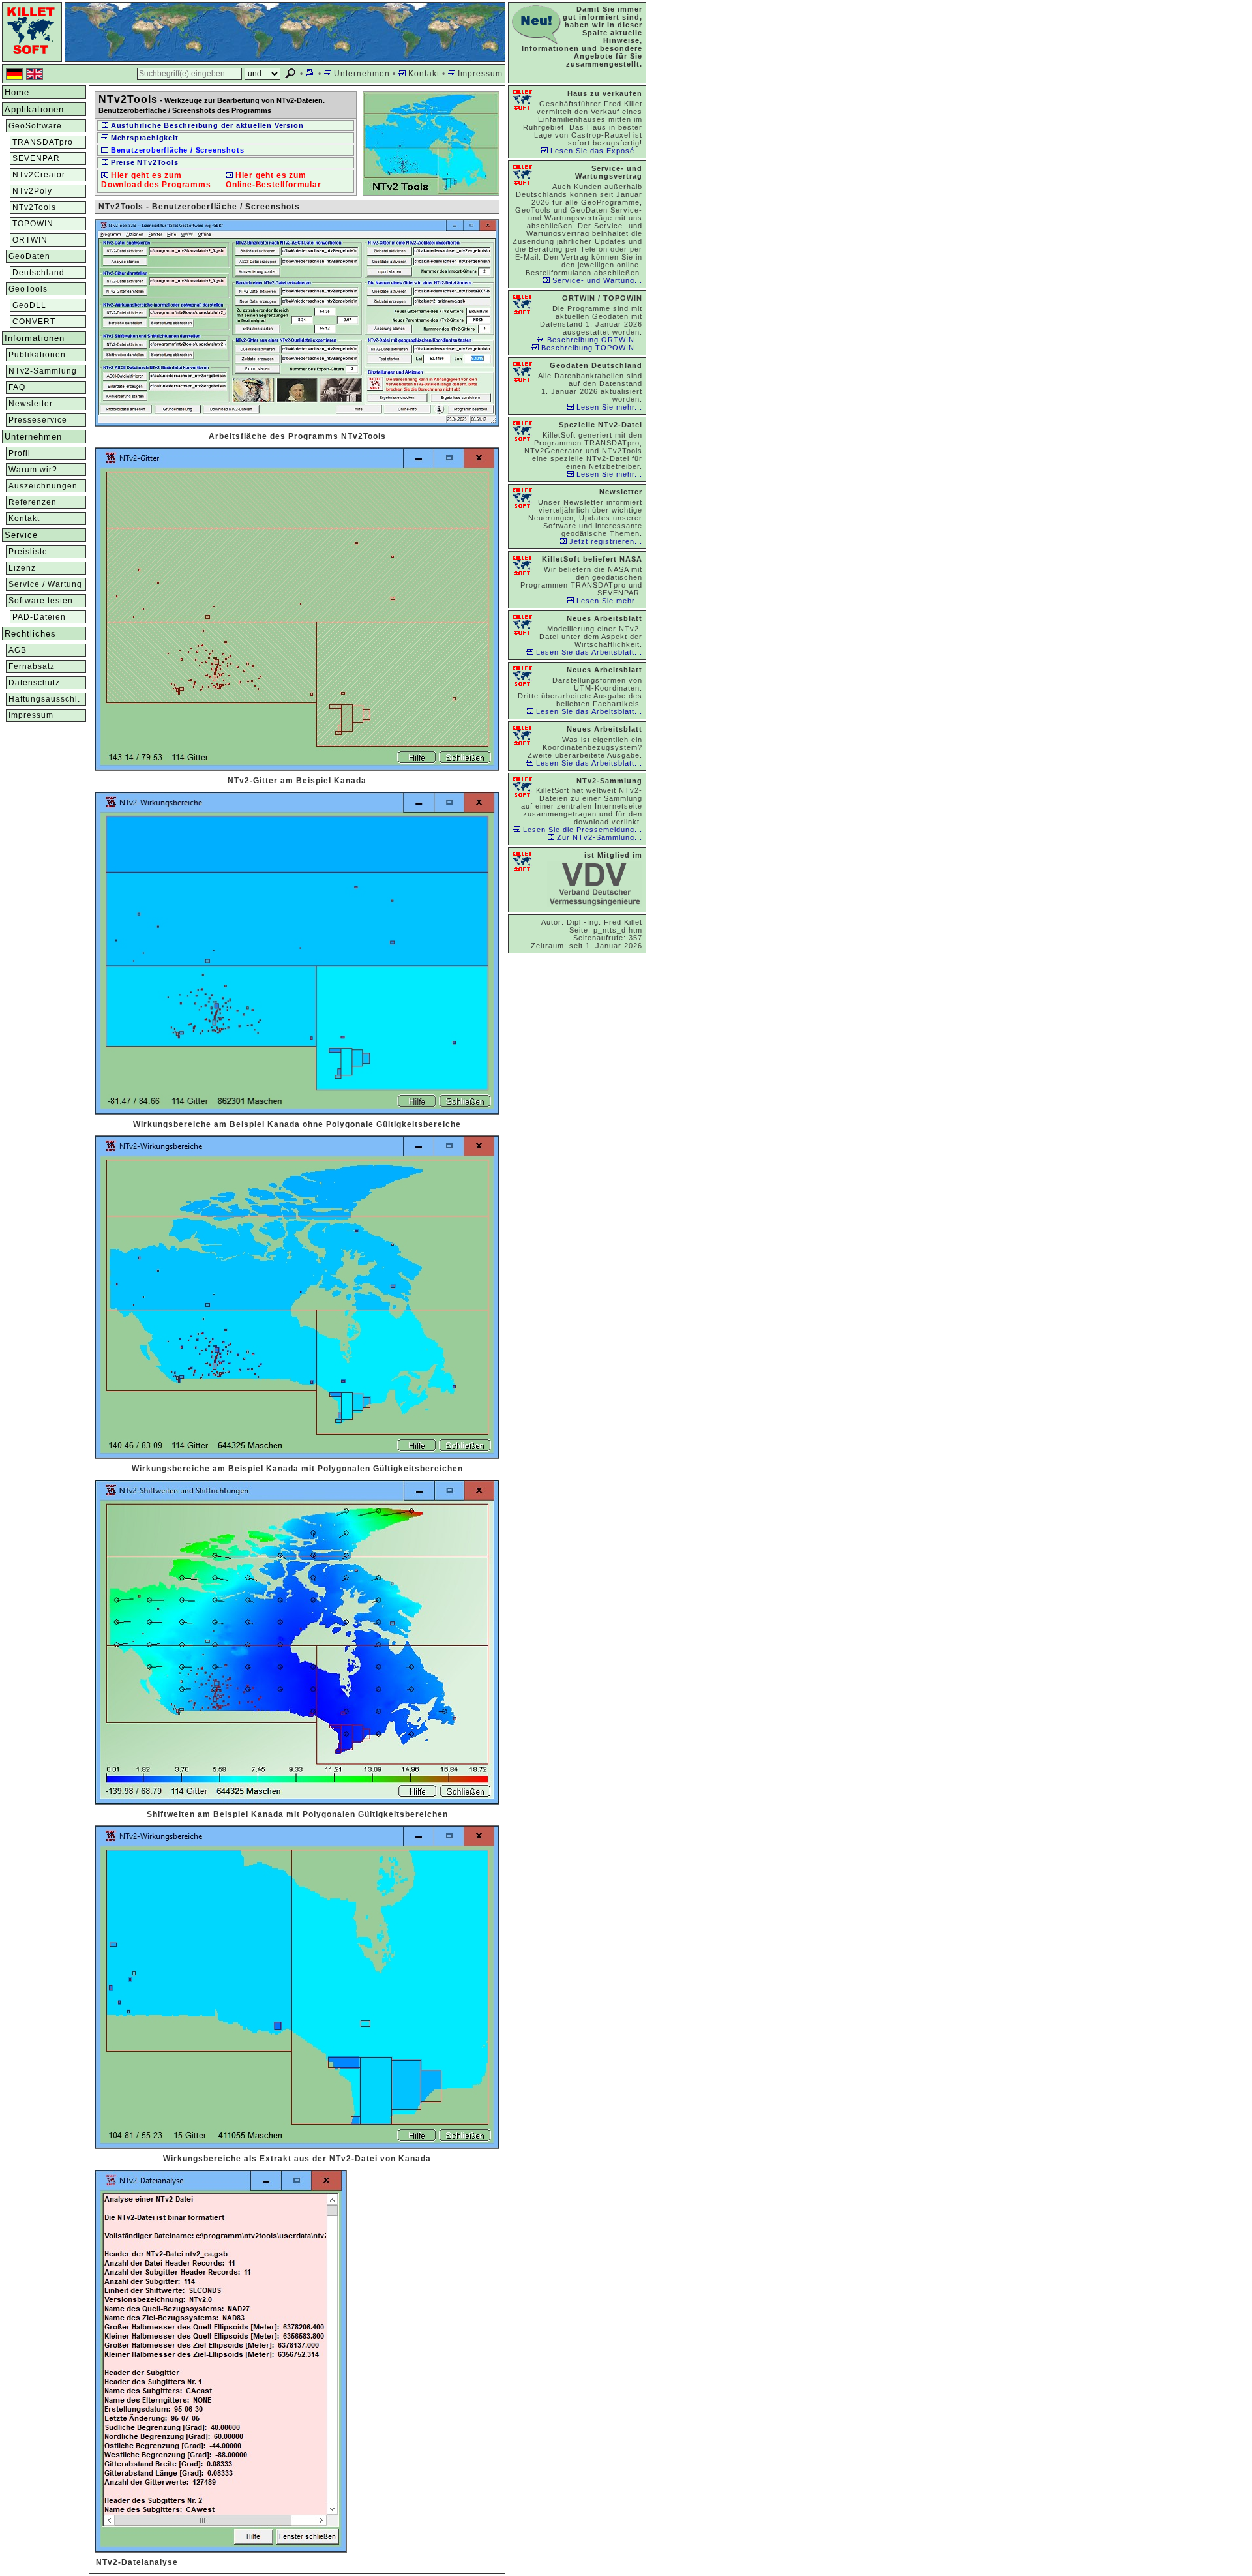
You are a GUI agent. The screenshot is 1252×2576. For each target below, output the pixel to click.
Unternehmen (361, 74)
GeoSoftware (35, 126)
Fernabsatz (32, 666)
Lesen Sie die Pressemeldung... (581, 830)
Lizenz (22, 568)
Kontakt (423, 74)
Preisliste (28, 552)
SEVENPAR (36, 158)
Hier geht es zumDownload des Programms (156, 180)
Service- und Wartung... (596, 280)
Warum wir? (33, 470)
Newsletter (31, 404)
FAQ (17, 387)
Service (21, 535)
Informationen (35, 338)
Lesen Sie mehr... (608, 407)
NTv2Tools (34, 207)
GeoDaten (29, 256)
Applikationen (34, 109)
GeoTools (28, 289)
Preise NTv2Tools (143, 162)
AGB (18, 650)
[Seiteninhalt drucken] (311, 74)
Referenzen (33, 502)
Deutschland (38, 273)
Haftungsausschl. (44, 699)
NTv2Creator (39, 175)
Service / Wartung (45, 584)
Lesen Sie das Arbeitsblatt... (588, 652)
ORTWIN (30, 240)
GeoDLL (29, 305)
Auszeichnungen (43, 486)
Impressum (479, 74)
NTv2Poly (32, 191)
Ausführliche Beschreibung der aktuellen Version (206, 125)
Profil (20, 453)
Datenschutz (34, 683)
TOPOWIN (33, 224)
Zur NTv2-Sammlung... (598, 837)
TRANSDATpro (43, 142)
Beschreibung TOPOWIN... (590, 348)
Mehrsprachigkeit (143, 138)
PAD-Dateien (39, 617)
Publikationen (37, 355)
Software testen (41, 601)
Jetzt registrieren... (604, 541)
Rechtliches (30, 634)
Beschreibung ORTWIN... (593, 340)
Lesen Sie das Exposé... (595, 151)
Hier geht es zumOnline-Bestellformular (274, 180)
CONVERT (34, 322)
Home (17, 92)
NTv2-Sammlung (43, 371)
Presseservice (38, 420)
